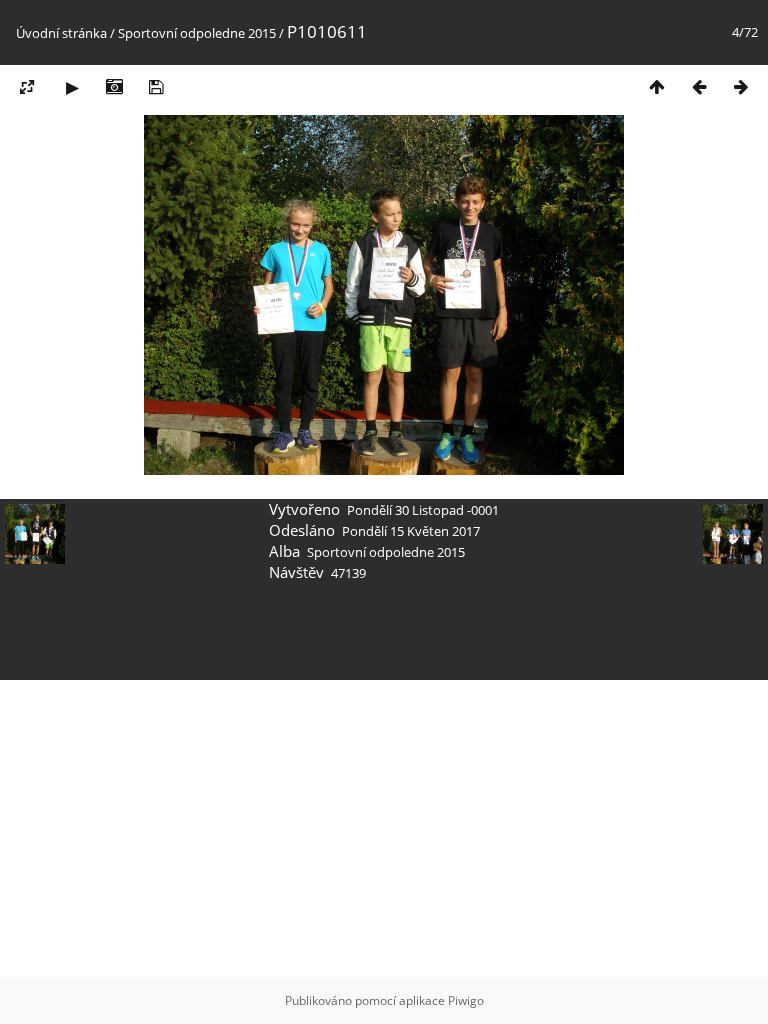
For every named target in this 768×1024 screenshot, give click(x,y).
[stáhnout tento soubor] (156, 86)
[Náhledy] (657, 86)
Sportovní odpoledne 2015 (197, 33)
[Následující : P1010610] (741, 86)
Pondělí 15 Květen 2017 (411, 531)
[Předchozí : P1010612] (699, 86)
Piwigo (466, 1000)
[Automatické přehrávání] (72, 86)
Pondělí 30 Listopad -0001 (423, 510)
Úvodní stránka (61, 33)
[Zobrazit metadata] (114, 86)
